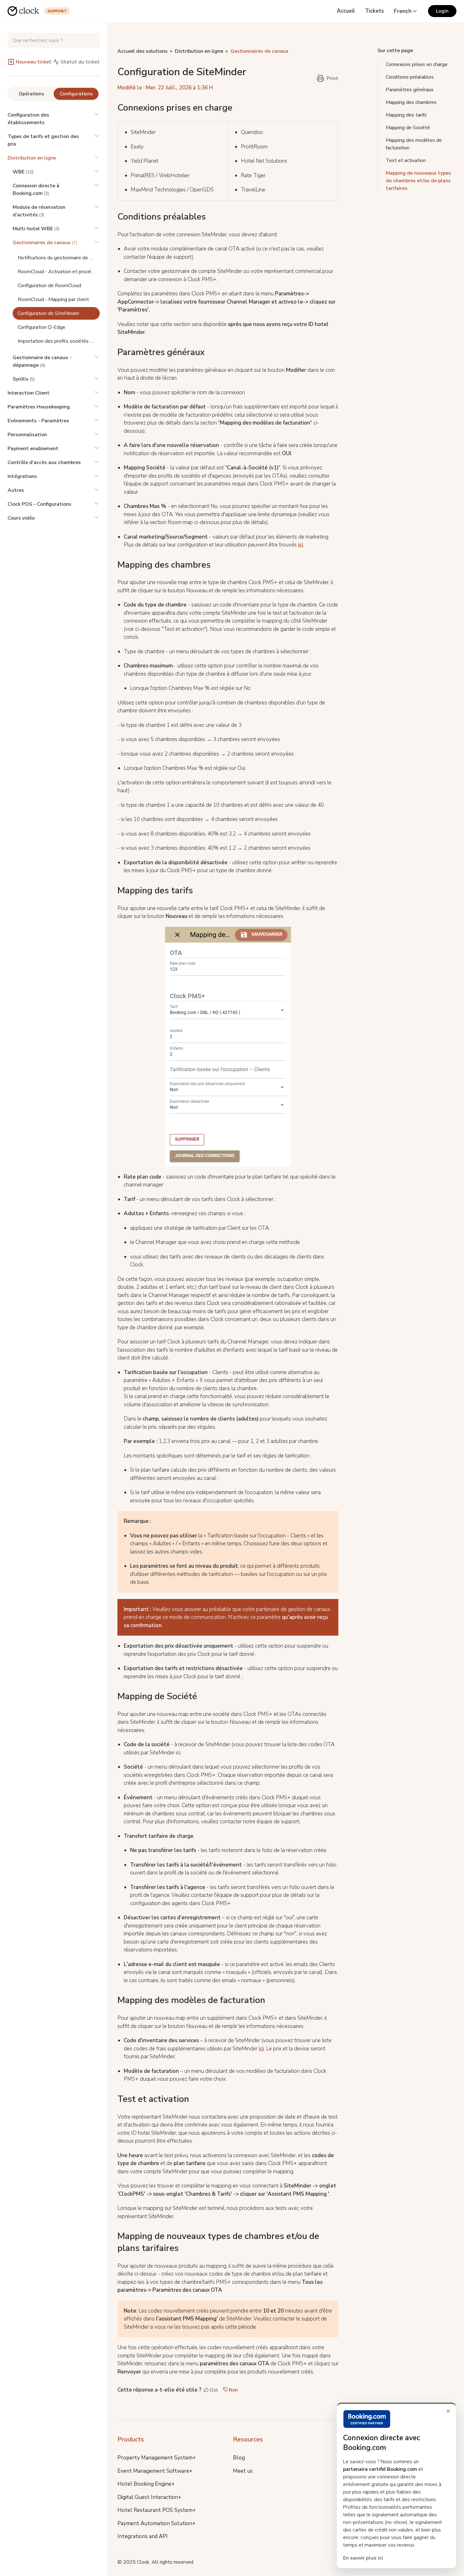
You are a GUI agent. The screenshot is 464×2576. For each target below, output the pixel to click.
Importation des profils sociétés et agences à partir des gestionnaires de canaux (59, 341)
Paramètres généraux (410, 90)
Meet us (243, 2471)
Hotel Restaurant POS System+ (157, 2510)
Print (333, 78)
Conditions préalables (410, 77)
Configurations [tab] (76, 94)
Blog (239, 2458)
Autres (16, 490)
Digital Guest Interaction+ (149, 2497)
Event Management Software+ (155, 2471)
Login (442, 11)
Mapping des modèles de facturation (414, 144)
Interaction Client (29, 393)
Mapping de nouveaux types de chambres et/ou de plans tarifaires (418, 181)
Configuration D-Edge (42, 327)
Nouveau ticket (34, 62)
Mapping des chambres (411, 102)
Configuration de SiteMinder (48, 313)
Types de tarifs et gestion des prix (43, 140)
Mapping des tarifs (406, 115)
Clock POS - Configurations (39, 504)
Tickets (375, 11)
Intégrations (22, 476)
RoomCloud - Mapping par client (53, 299)
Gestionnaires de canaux (259, 51)
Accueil (346, 11)
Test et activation (406, 160)
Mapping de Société (408, 128)
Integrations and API (143, 2536)
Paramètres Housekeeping (39, 407)
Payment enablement (33, 449)
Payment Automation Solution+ (156, 2523)
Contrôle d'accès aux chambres (44, 462)
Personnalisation (27, 435)
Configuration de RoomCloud (49, 286)
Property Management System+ (157, 2458)
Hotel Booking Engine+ (146, 2484)
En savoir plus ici (363, 2558)
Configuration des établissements (28, 119)
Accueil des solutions (143, 51)
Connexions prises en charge (417, 64)
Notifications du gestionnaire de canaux (59, 258)
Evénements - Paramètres (38, 421)
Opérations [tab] (31, 94)
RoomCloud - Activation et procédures (59, 272)
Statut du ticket (80, 62)
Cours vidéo (21, 518)
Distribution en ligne (32, 158)
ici (300, 545)
